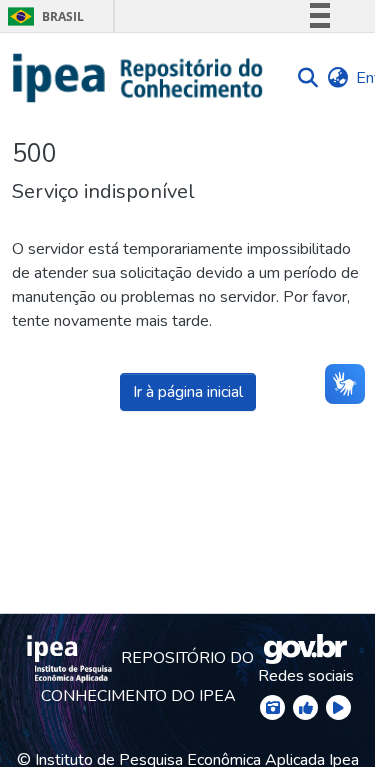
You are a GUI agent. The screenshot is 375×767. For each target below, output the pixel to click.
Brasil (42, 16)
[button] (138, 78)
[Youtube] (338, 707)
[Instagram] (272, 707)
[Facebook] (305, 707)
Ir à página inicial (188, 392)
